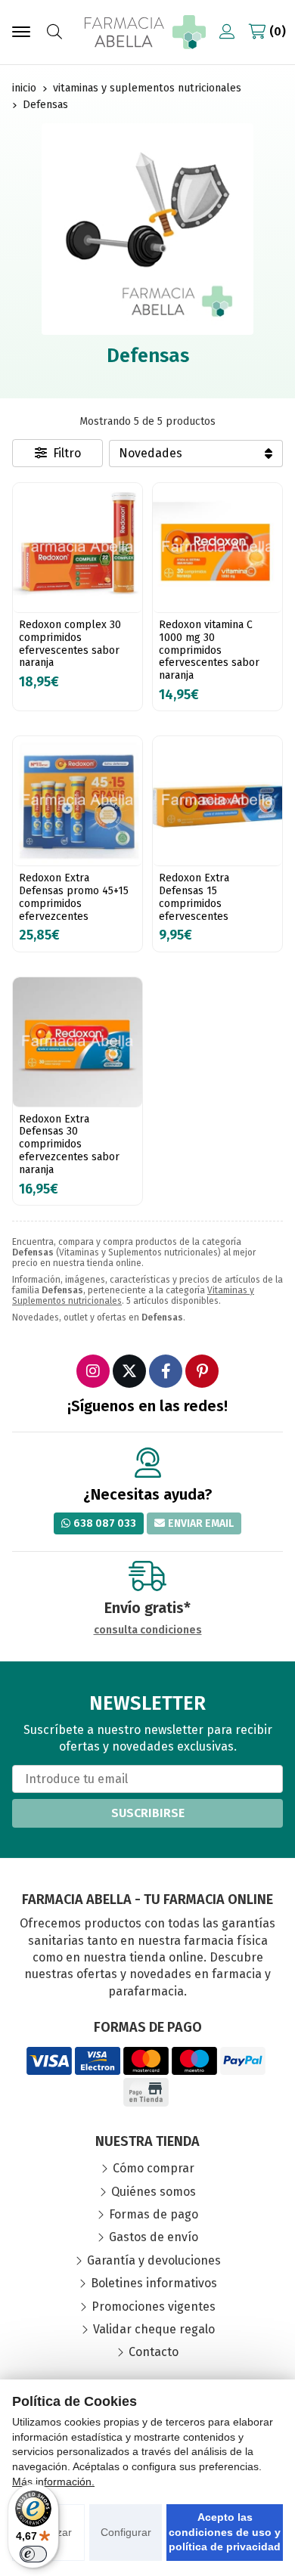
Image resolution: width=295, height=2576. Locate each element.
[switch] (33, 2554)
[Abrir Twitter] (129, 1371)
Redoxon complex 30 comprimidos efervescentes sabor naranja (70, 644)
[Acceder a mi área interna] (227, 32)
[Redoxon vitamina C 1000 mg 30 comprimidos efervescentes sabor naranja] (217, 548)
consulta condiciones (148, 1630)
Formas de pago (154, 2214)
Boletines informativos (154, 2283)
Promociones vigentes (154, 2307)
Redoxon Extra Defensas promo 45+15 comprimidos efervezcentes (74, 897)
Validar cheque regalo (154, 2329)
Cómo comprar (154, 2168)
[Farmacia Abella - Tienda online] (145, 32)
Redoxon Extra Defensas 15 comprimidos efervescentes (194, 897)
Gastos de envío (154, 2237)
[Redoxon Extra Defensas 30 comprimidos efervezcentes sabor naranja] (78, 1042)
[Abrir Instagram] (93, 1371)
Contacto (154, 2352)
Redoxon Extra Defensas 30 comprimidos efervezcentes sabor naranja (69, 1144)
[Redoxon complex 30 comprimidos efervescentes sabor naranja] (78, 548)
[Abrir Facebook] (166, 1371)
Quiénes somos (154, 2192)
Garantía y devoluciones (154, 2260)
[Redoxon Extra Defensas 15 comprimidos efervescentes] (217, 801)
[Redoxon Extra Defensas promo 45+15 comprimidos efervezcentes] (78, 801)
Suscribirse (148, 1813)
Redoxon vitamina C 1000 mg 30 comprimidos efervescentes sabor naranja (209, 650)
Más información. (53, 2482)
